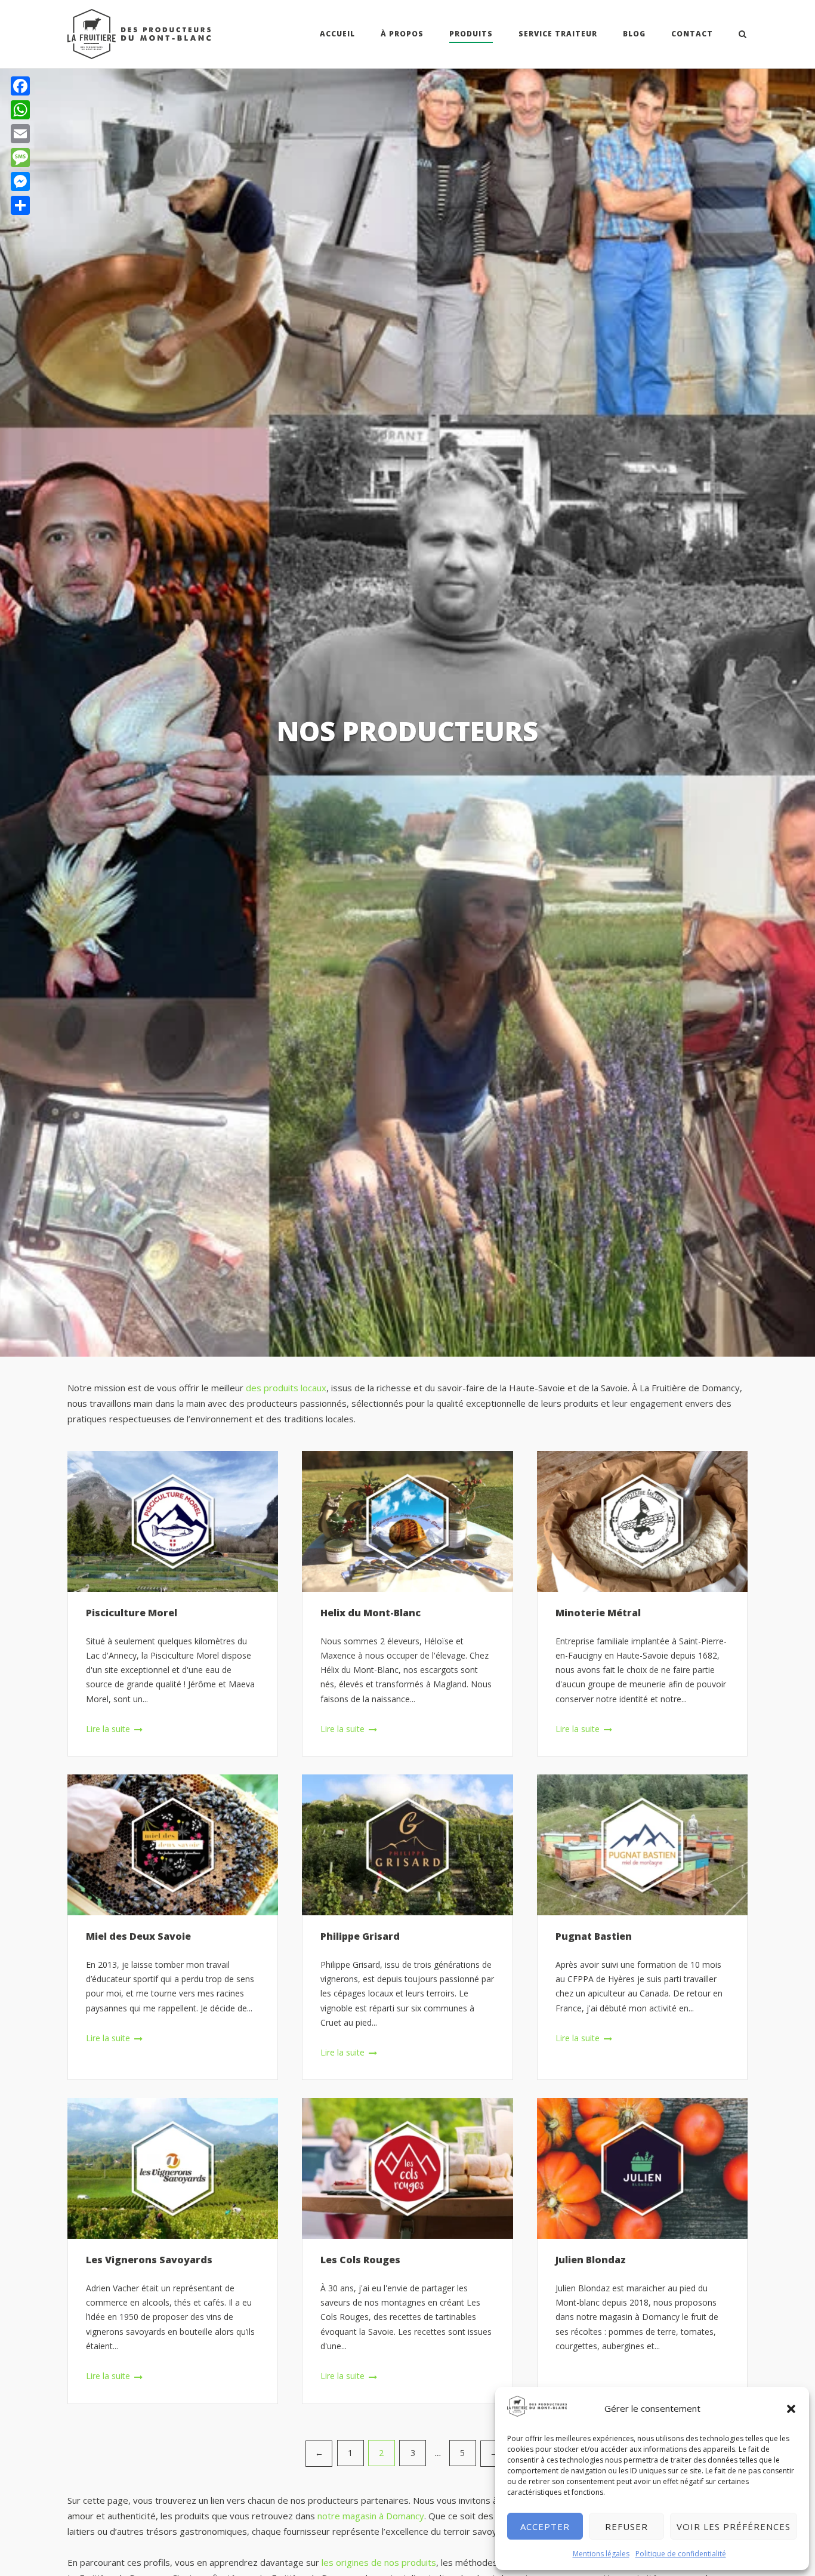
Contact (692, 34)
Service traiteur (558, 34)
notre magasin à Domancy (371, 2516)
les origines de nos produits (379, 2562)
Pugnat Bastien (594, 1936)
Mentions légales (601, 2554)
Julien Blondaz (591, 2260)
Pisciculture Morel (132, 1613)
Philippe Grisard (360, 1936)
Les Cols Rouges (360, 2260)
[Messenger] (20, 181)
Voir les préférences (734, 2526)
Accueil (337, 34)
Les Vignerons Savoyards (149, 2260)
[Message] (20, 158)
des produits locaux (286, 1388)
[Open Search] (743, 35)
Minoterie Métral (598, 1613)
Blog (634, 34)
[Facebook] (20, 86)
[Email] (20, 134)
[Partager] (20, 205)
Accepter (545, 2526)
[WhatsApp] (20, 110)
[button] (791, 2409)
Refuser (626, 2526)
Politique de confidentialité (681, 2554)
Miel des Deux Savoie (138, 1936)
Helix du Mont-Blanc (371, 1613)
